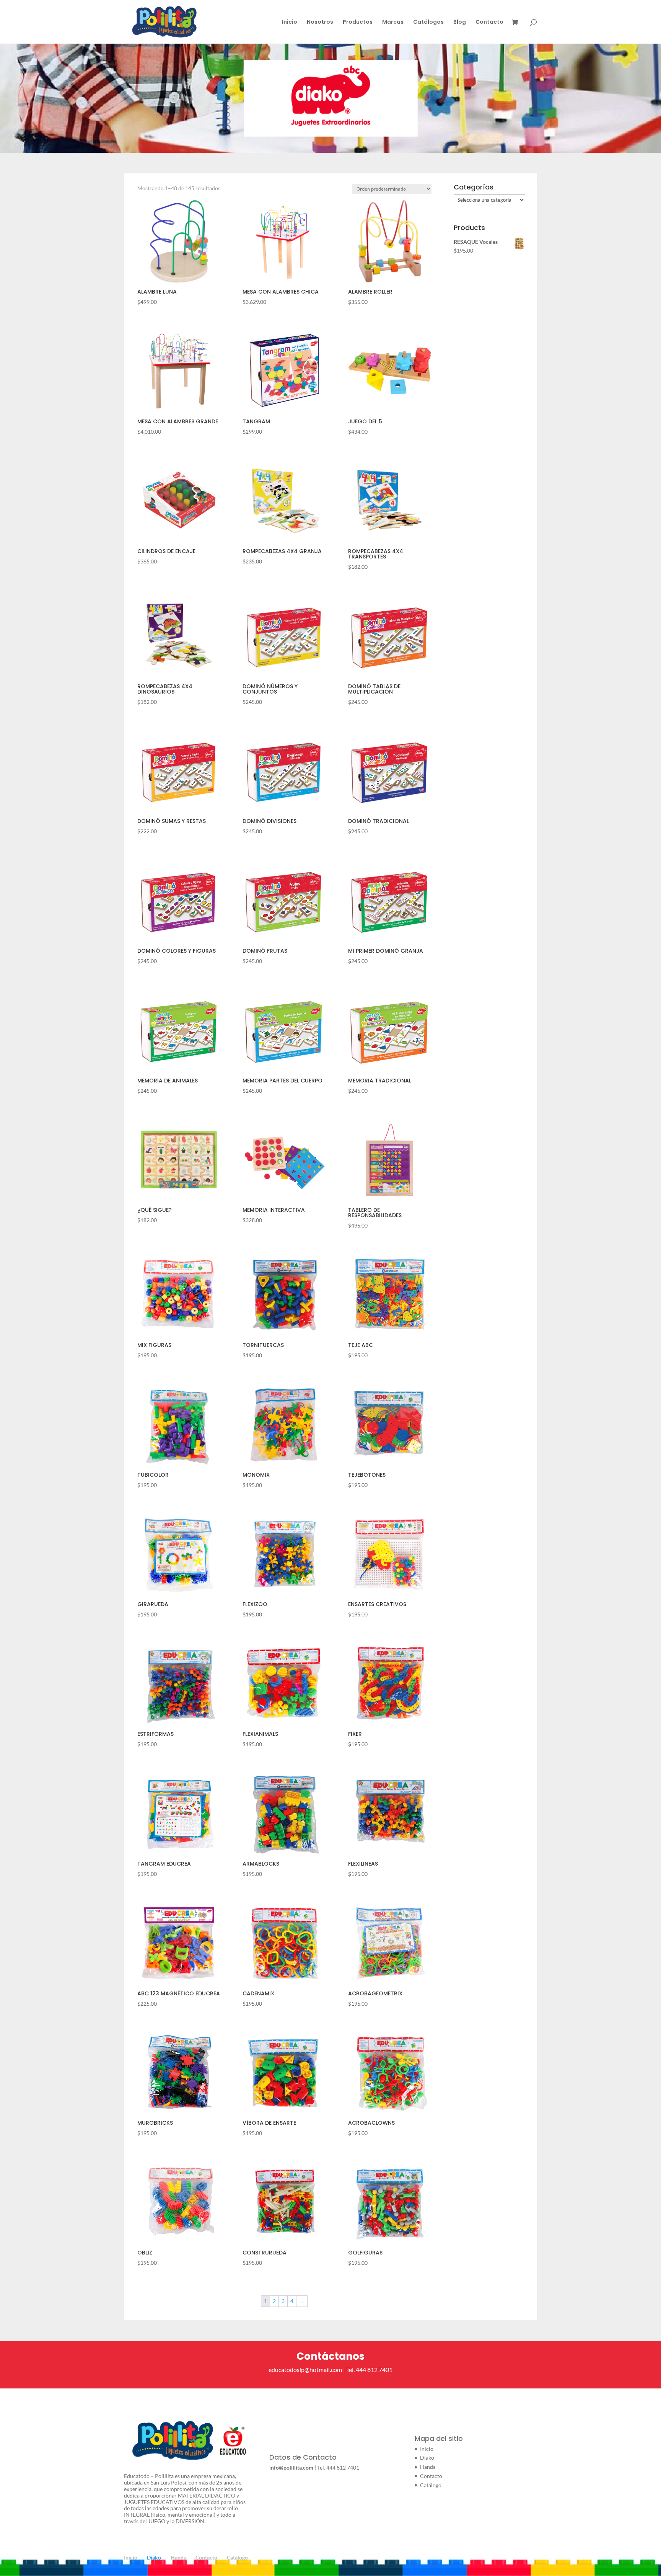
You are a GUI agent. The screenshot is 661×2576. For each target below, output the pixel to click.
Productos (358, 22)
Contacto (489, 22)
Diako (427, 2458)
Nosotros (320, 22)
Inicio (290, 22)
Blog (460, 22)
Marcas (393, 22)
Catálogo (431, 2485)
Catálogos (428, 22)
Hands (428, 2467)
